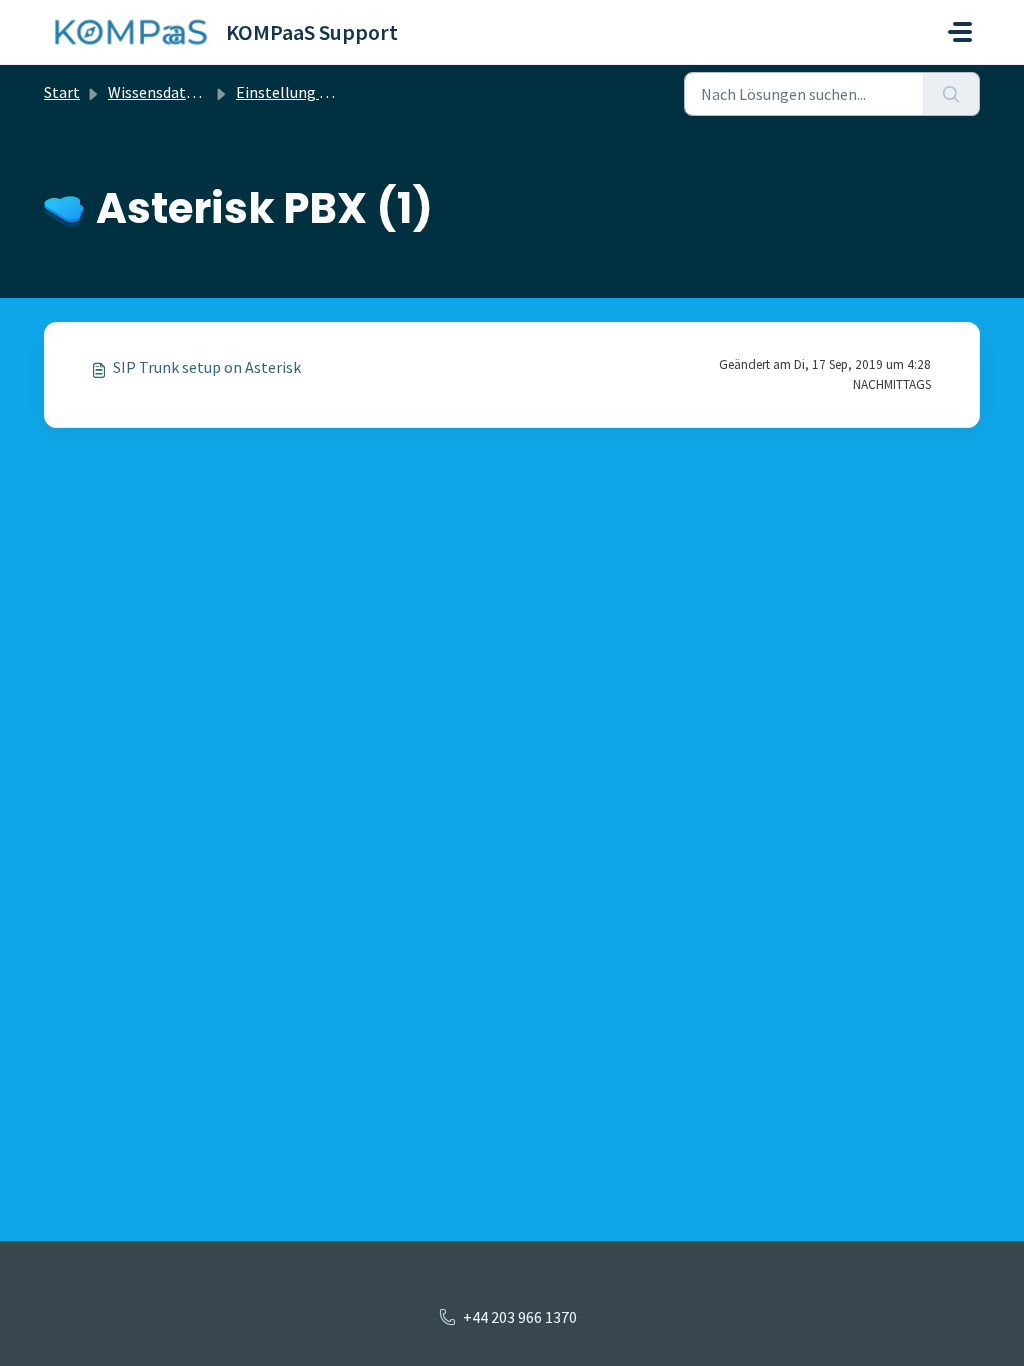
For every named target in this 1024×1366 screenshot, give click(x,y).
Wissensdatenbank (172, 92)
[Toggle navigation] (960, 32)
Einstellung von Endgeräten (332, 92)
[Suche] (951, 94)
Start (62, 92)
